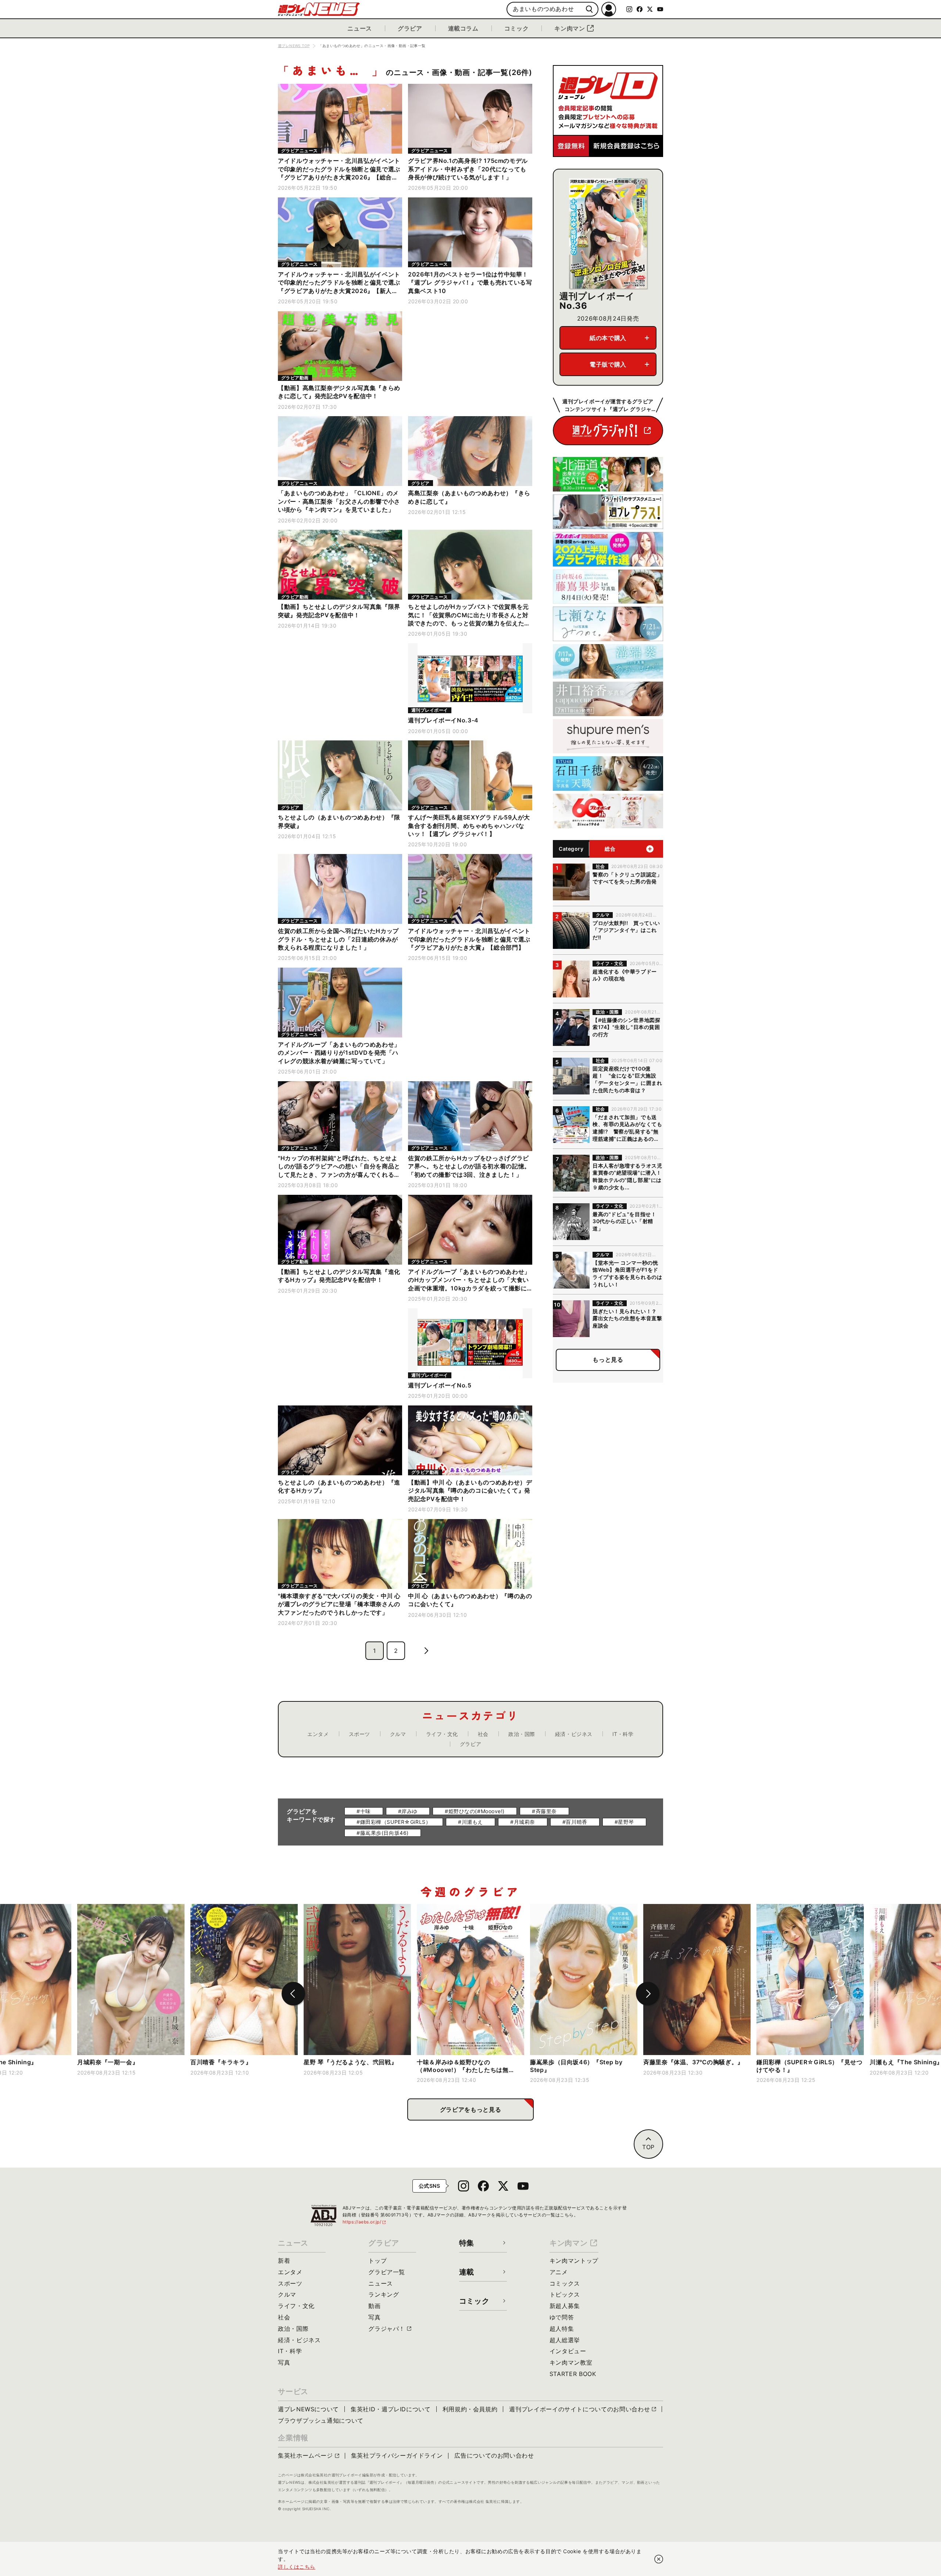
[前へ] (293, 1994)
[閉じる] (659, 2559)
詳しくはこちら (297, 2567)
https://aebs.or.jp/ (365, 2222)
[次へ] (648, 1994)
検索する (589, 9)
